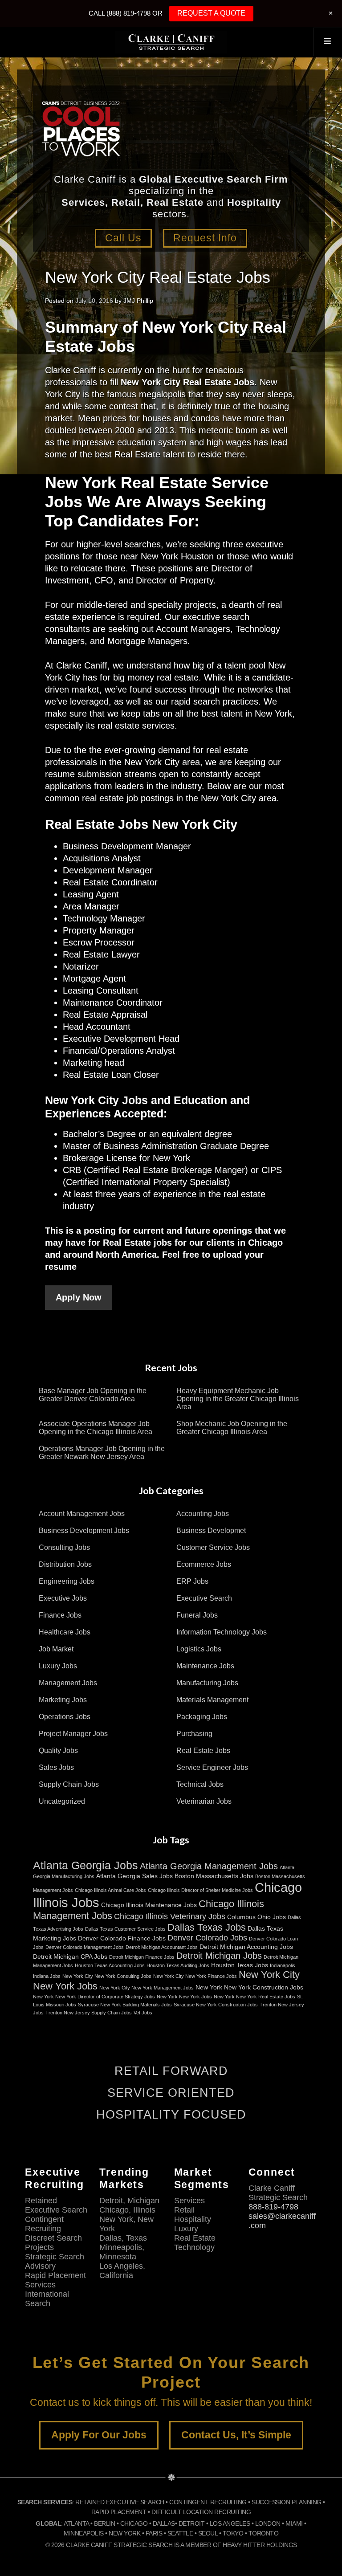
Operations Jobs (65, 1717)
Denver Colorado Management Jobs (85, 1947)
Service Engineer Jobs (212, 1767)
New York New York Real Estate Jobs (254, 1997)
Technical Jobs (200, 1784)
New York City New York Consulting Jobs (107, 1976)
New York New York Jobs (184, 1997)
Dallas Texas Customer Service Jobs (125, 1929)
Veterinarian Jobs (204, 1801)
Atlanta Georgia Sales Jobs (134, 1876)
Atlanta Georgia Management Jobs (209, 1866)
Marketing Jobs (63, 1700)
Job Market (56, 1649)
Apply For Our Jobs (99, 2435)
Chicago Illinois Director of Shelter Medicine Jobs (200, 1890)
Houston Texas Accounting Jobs (110, 1965)
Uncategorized (62, 1801)
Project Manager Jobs (73, 1734)
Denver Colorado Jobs (207, 1938)
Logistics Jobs (199, 1649)
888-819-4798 (273, 2207)
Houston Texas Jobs (240, 1965)
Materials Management (212, 1700)
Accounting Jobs (203, 1514)
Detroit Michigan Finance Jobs (142, 1957)
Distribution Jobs (65, 1564)
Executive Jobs (63, 1598)
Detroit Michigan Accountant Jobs (162, 1947)
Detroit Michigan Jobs (219, 1956)
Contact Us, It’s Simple (236, 2435)
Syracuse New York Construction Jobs (216, 2005)
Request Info (205, 238)
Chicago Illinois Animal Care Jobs (110, 1890)
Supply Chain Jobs (69, 1784)
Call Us (123, 238)
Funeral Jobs (197, 1615)
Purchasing (194, 1734)
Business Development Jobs (84, 1531)
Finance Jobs (60, 1615)
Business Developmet (211, 1531)
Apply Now (79, 1297)
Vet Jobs (143, 2013)
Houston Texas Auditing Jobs (178, 1965)
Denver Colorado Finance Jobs (122, 1938)
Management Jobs (68, 1683)
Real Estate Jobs (203, 1751)
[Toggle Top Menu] (327, 42)
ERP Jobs (192, 1581)
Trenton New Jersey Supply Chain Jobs (89, 2013)
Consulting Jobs (64, 1547)
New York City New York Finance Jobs (195, 1976)
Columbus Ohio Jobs (256, 1917)
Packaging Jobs (202, 1717)
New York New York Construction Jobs (249, 1987)
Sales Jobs (56, 1767)
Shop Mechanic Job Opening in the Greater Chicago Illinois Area (232, 1428)
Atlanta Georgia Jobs (85, 1865)
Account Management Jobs (82, 1514)
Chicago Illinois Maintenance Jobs (149, 1905)
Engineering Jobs (67, 1581)
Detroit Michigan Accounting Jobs (246, 1947)
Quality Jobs (58, 1751)
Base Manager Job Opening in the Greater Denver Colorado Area (93, 1395)
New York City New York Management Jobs (147, 1988)
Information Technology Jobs (222, 1632)
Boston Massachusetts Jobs (214, 1876)
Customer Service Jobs (213, 1547)
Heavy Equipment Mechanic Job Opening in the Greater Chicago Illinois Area (238, 1399)
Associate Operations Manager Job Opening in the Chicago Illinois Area (96, 1428)
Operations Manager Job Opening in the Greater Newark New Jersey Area (102, 1453)
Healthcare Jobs (65, 1632)
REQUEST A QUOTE (211, 13)
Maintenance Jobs (205, 1666)
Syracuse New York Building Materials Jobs (125, 2005)
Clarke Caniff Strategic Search (171, 42)
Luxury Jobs (58, 1666)
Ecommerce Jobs (204, 1564)
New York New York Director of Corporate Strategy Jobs (94, 1997)
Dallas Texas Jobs (207, 1927)
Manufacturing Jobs (207, 1683)
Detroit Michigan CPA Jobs (70, 1956)
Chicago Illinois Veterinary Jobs (170, 1916)
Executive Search (204, 1598)
